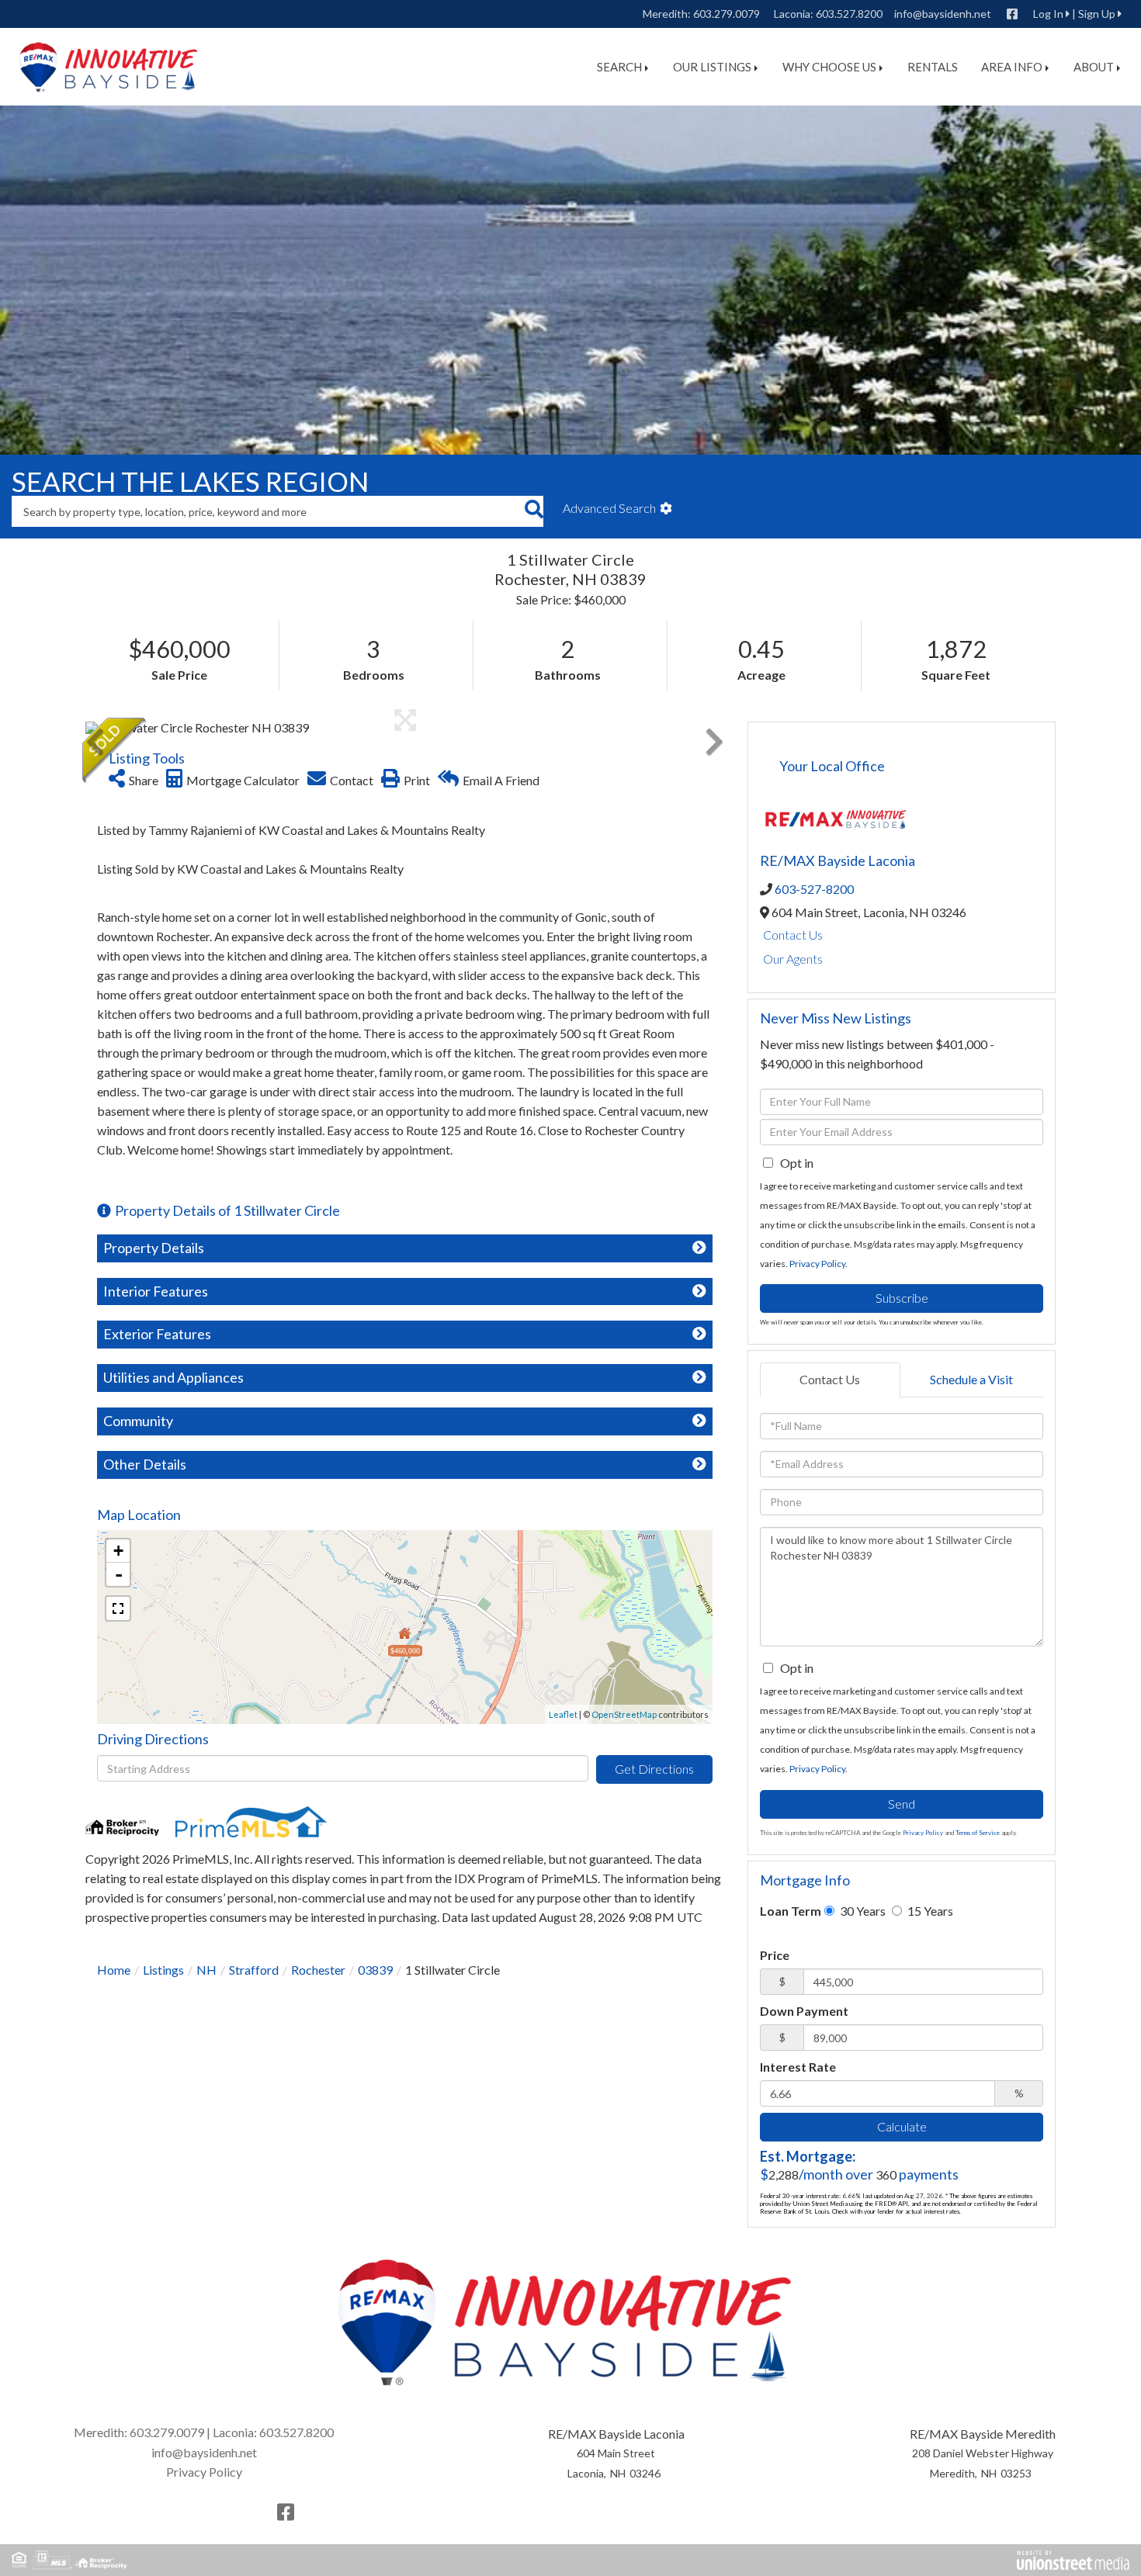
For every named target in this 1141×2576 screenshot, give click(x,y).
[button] (534, 511)
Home (114, 1970)
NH (206, 1970)
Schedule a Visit (971, 1379)
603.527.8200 (849, 14)
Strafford (254, 1970)
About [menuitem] (1094, 67)
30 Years (862, 1911)
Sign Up (1097, 14)
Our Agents (793, 959)
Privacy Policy (817, 1264)
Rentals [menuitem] (933, 67)
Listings (163, 1970)
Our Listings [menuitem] (712, 67)
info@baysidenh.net (943, 14)
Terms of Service (978, 1833)
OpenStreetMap (624, 1714)
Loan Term (791, 1911)
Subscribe (902, 1298)
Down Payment (804, 2011)
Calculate (902, 2126)
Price (775, 1955)
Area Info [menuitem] (1012, 67)
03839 (375, 1970)
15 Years (929, 1911)
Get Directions (654, 1769)
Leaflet (563, 1714)
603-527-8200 (814, 889)
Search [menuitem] (619, 67)
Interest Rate (798, 2067)
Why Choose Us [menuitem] (829, 67)
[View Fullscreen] (118, 1608)
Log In (1048, 14)
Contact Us (793, 935)
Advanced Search (609, 508)
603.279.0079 (727, 14)
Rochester (318, 1970)
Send (902, 1804)
